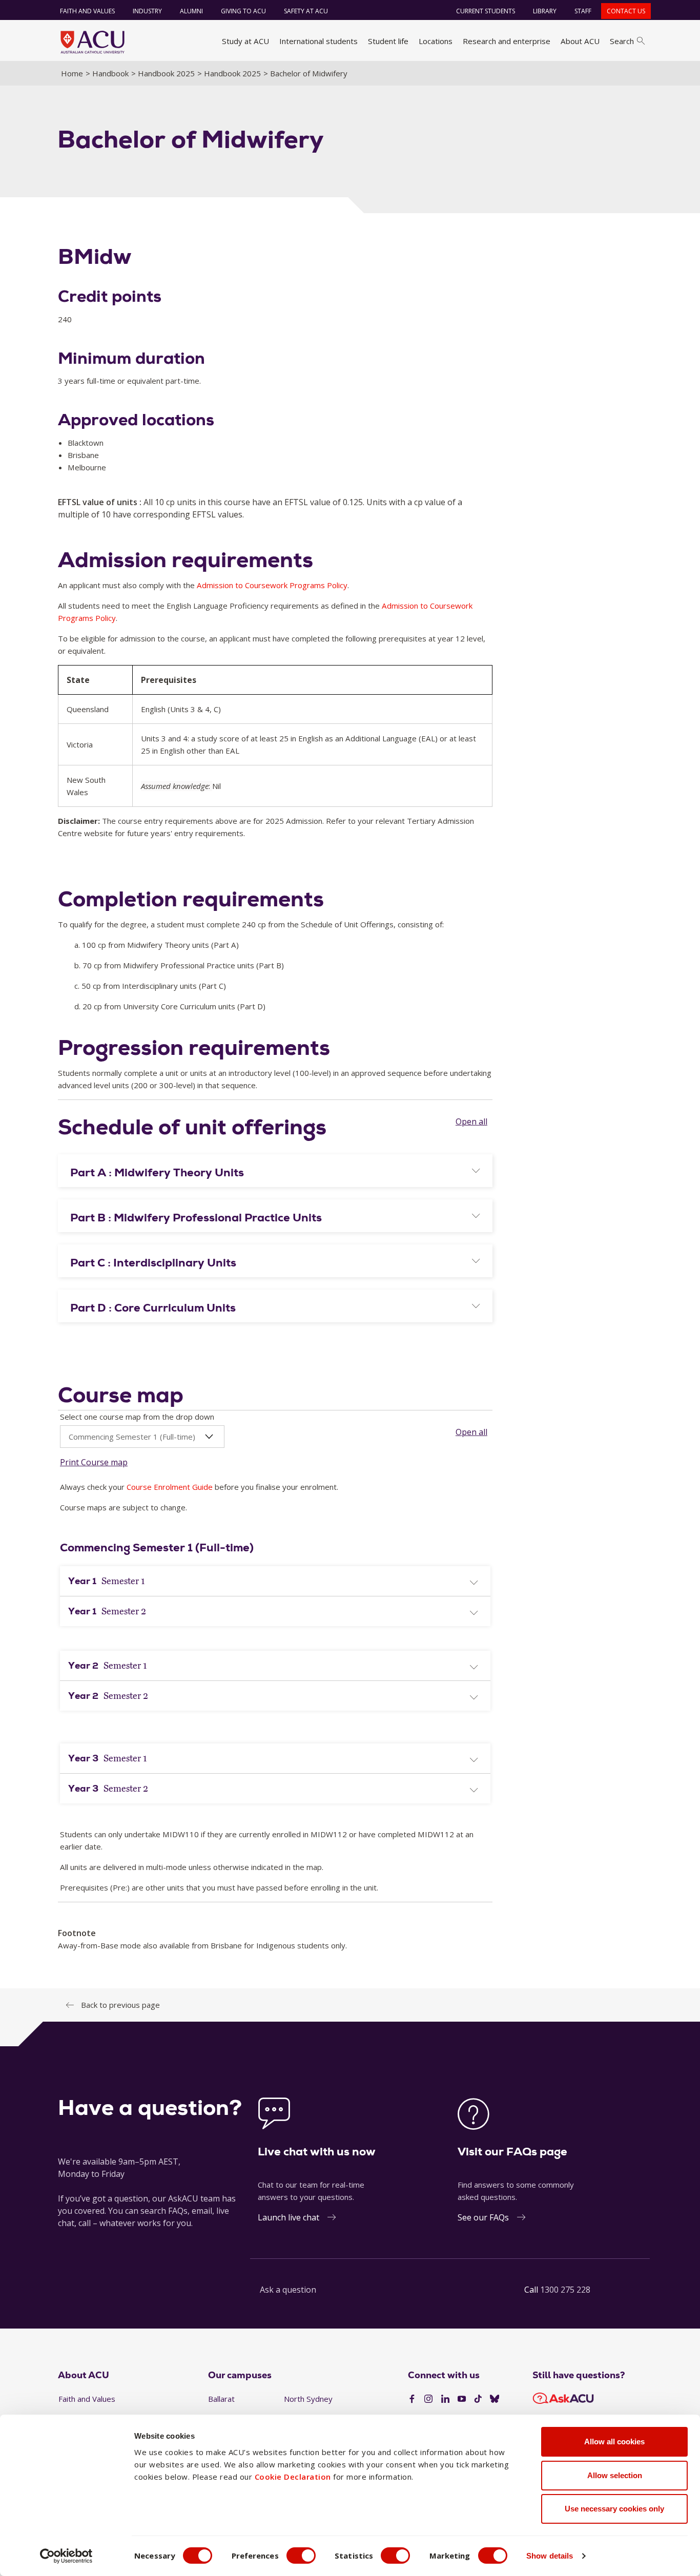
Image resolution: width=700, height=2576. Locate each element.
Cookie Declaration (293, 2477)
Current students (486, 11)
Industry (147, 11)
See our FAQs (483, 2217)
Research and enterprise (507, 41)
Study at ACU (245, 41)
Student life (388, 41)
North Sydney (308, 2399)
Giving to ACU (243, 11)
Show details (550, 2556)
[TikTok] (478, 2399)
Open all (471, 1121)
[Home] (92, 42)
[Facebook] (412, 2399)
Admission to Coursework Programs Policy (272, 585)
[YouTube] (462, 2399)
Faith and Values (87, 11)
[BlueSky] (495, 2399)
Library (545, 11)
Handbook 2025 (166, 73)
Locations (436, 41)
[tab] (275, 1171)
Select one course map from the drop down (137, 1417)
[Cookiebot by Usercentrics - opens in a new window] (66, 2556)
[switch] (301, 2556)
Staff (583, 11)
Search (622, 41)
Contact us (626, 11)
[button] (275, 1173)
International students (318, 41)
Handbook (110, 73)
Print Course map (94, 1462)
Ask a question (288, 2290)
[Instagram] (428, 2399)
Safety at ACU (306, 11)
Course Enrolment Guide (170, 1487)
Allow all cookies (614, 2442)
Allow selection (615, 2475)
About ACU (580, 41)
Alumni (191, 11)
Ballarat (221, 2399)
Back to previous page (120, 2005)
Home (72, 73)
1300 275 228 (565, 2290)
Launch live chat (289, 2217)
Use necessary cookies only (614, 2509)
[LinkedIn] (445, 2399)
